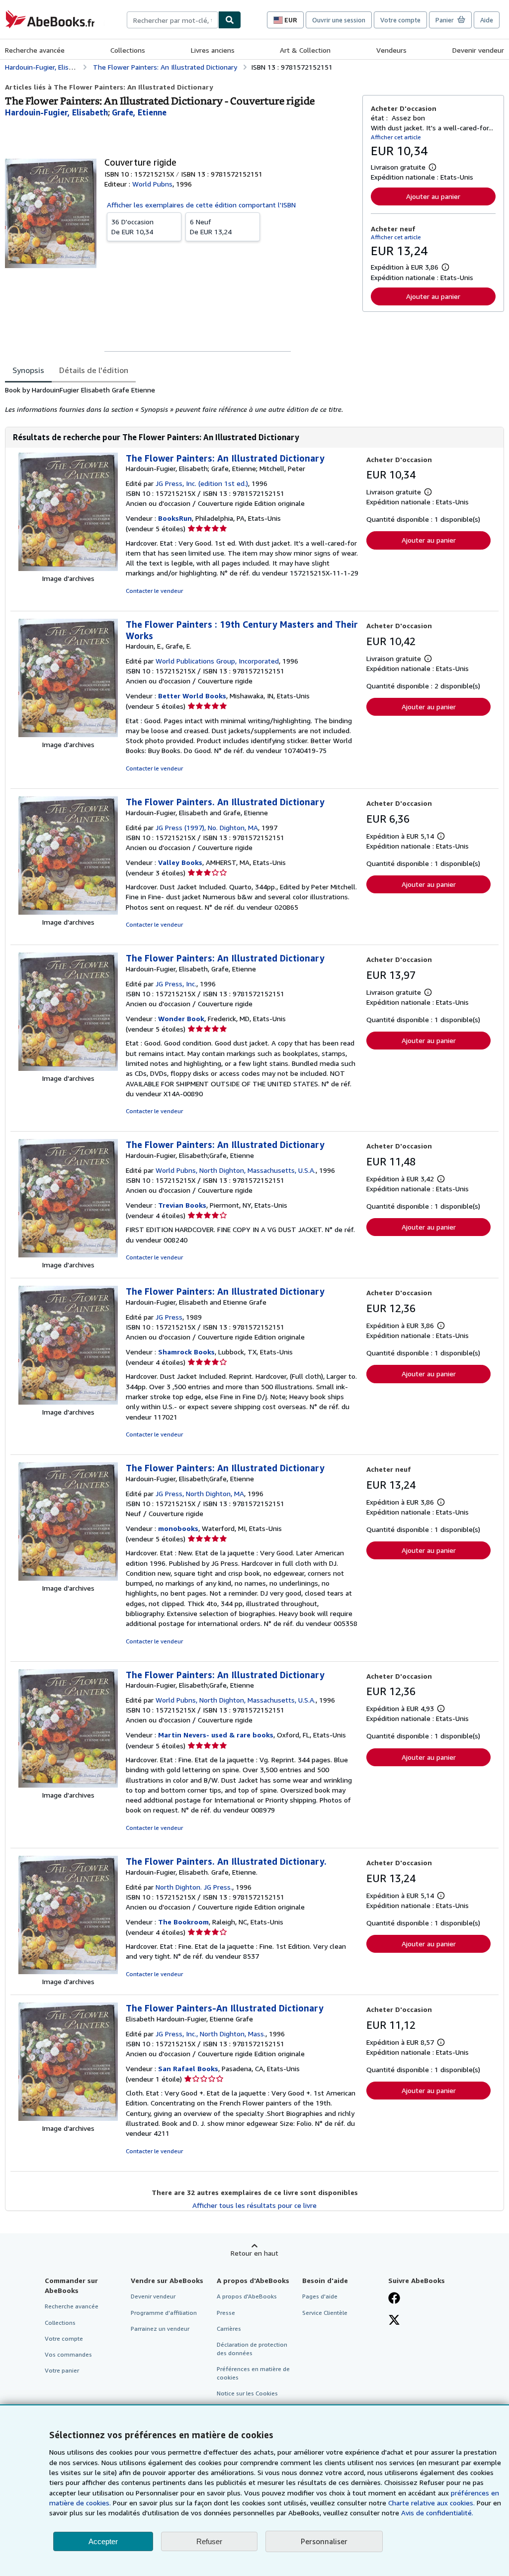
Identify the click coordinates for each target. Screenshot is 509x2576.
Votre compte (400, 20)
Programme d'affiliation (164, 2313)
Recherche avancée (35, 50)
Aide (487, 20)
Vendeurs (391, 50)
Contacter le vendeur (154, 591)
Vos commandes (68, 2354)
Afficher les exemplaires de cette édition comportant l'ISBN (201, 205)
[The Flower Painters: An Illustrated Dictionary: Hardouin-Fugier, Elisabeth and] (68, 1402)
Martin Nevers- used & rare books (216, 1735)
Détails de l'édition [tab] (94, 370)
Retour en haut (254, 2253)
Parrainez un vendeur (160, 2329)
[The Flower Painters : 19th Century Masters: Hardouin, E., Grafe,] (68, 734)
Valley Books (180, 862)
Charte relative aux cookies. (432, 2503)
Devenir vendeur (478, 50)
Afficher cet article (396, 137)
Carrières (229, 2329)
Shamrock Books (186, 1352)
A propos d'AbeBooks (247, 2296)
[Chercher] (230, 20)
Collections (128, 50)
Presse (226, 2313)
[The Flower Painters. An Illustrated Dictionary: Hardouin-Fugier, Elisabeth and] (68, 912)
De (132, 227)
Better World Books (192, 696)
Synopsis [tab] (28, 370)
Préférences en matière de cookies (253, 2373)
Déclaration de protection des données (252, 2349)
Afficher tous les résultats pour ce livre (254, 2205)
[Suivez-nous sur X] (394, 2321)
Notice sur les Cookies (247, 2393)
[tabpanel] (180, 400)
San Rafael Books (188, 2068)
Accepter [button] (103, 2541)
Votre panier (62, 2370)
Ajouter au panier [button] (433, 196)
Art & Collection (305, 50)
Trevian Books (182, 1205)
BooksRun (175, 518)
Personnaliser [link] (324, 2541)
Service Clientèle (325, 2313)
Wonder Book (181, 1018)
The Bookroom (183, 1922)
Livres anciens (213, 50)
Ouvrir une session (339, 20)
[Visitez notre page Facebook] (394, 2299)
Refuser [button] (209, 2541)
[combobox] (172, 20)
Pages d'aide (320, 2296)
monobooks (178, 1528)
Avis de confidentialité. (437, 2513)
